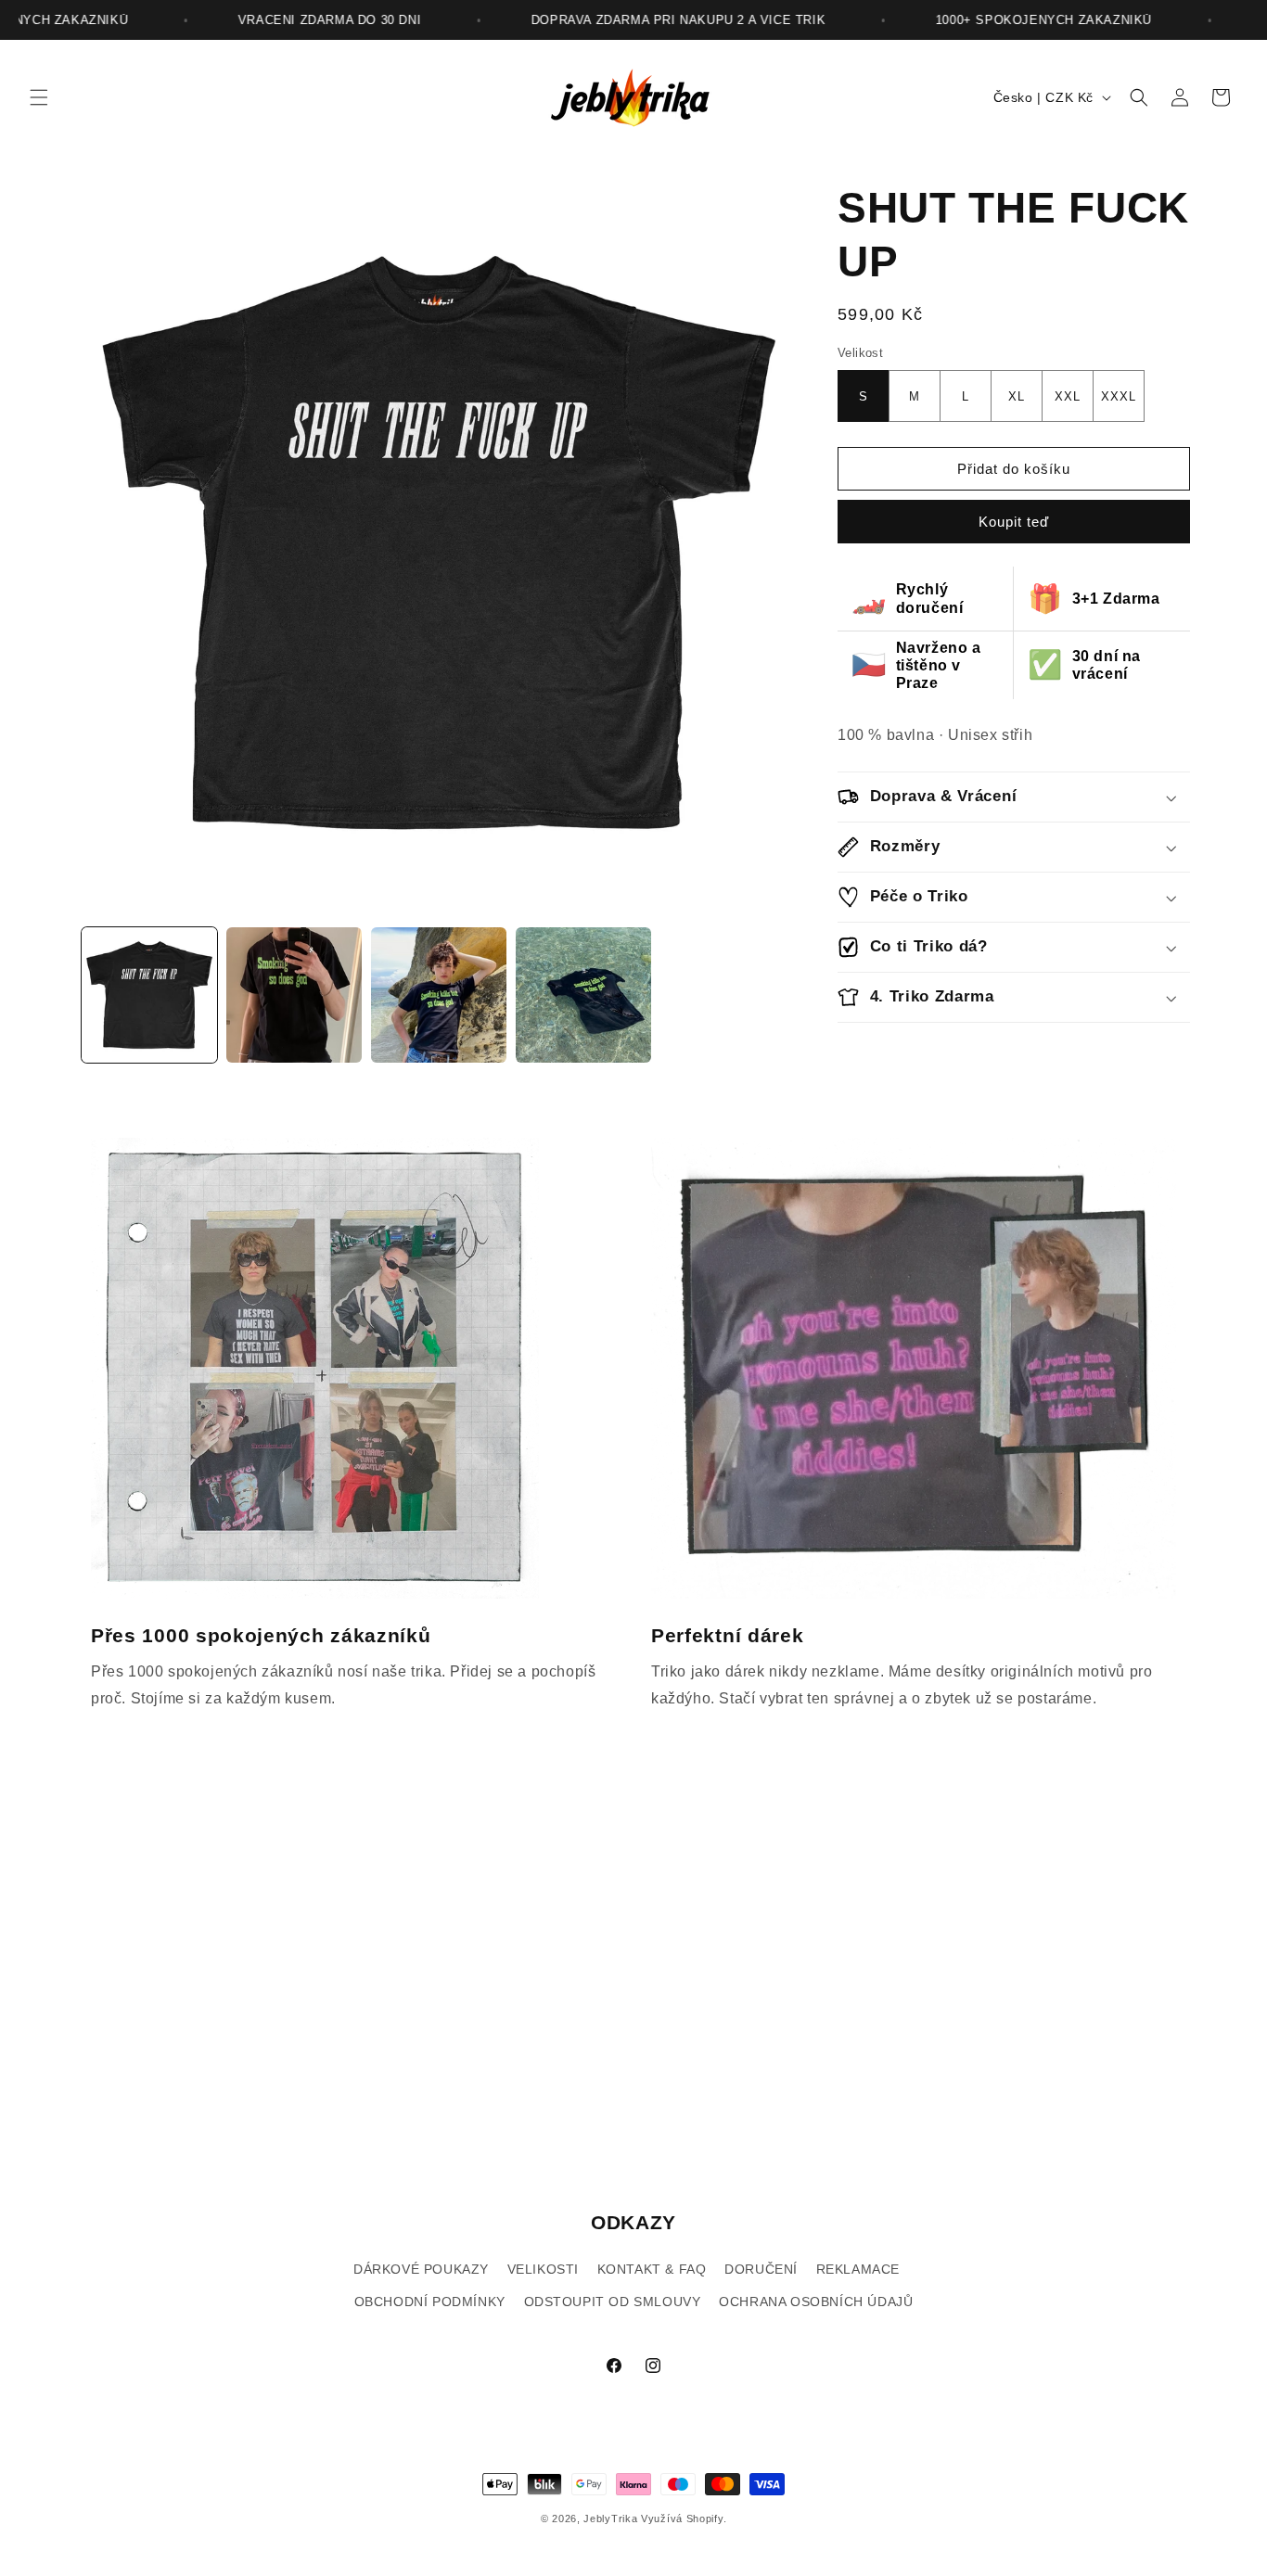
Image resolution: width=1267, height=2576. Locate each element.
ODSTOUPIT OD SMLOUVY (613, 2302)
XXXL (1119, 396)
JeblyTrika (610, 2519)
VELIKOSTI (543, 2269)
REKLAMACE (858, 2269)
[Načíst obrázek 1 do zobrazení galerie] (149, 995)
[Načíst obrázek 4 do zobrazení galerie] (583, 995)
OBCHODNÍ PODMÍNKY (430, 2302)
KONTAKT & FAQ (652, 2269)
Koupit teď (1014, 522)
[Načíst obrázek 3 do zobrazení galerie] (439, 995)
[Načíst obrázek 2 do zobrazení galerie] (294, 995)
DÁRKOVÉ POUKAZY (421, 2269)
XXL (1068, 396)
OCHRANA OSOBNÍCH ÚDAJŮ (816, 2302)
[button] (39, 97)
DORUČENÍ (761, 2269)
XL (1017, 396)
